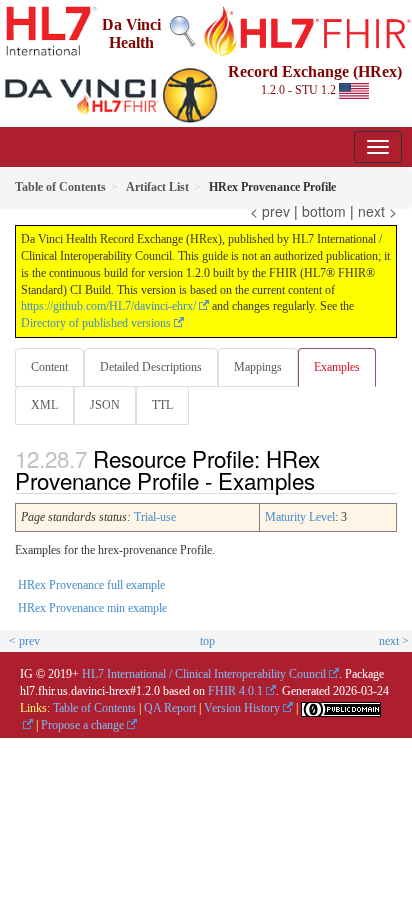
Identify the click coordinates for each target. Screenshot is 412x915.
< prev (270, 211)
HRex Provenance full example (91, 585)
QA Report (170, 708)
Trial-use (155, 517)
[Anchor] (326, 480)
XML (44, 405)
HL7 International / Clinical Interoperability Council (204, 674)
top (207, 641)
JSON (105, 405)
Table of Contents (94, 708)
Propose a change (82, 725)
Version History (242, 708)
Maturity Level (300, 517)
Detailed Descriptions (151, 367)
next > (377, 211)
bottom (324, 211)
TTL (162, 405)
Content (49, 367)
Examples (337, 367)
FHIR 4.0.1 (235, 691)
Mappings (258, 367)
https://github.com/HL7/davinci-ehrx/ (108, 306)
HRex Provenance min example (92, 608)
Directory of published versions (96, 323)
